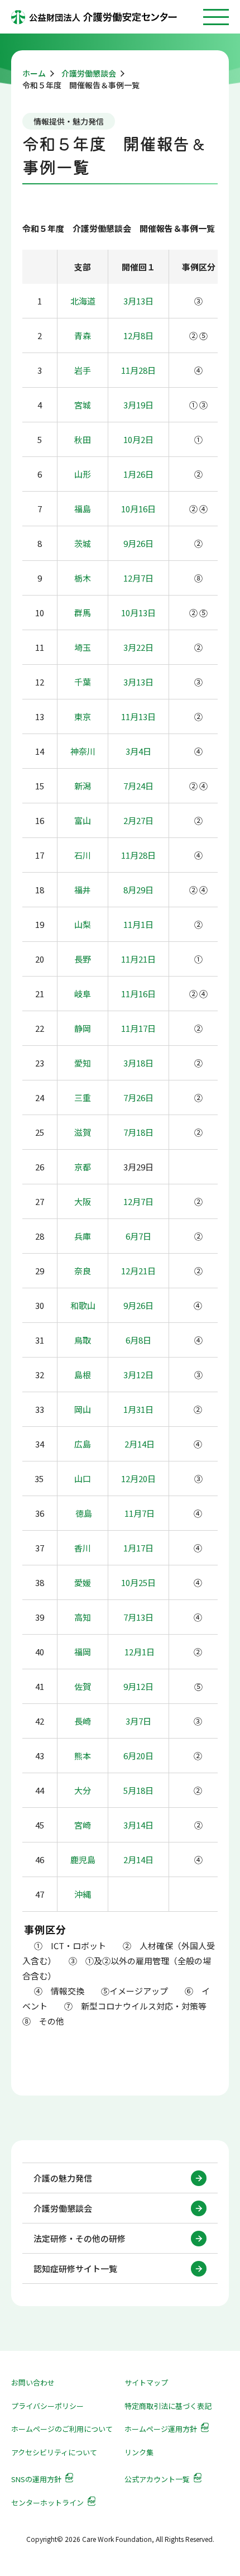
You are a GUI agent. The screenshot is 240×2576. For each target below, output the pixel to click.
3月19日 (138, 405)
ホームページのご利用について (62, 2429)
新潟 (83, 786)
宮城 (83, 405)
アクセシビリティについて (54, 2452)
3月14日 (138, 1825)
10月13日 (138, 613)
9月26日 (138, 543)
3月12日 (138, 1375)
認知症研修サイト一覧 (75, 2268)
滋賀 (83, 1132)
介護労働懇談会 (63, 2208)
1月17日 (138, 1548)
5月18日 (138, 1790)
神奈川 (83, 751)
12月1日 (139, 1652)
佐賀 (83, 1686)
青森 (83, 335)
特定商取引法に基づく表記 (168, 2406)
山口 (83, 1479)
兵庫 (83, 1236)
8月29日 (138, 890)
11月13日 (138, 716)
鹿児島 (83, 1860)
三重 (83, 1097)
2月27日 (138, 820)
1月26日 (138, 474)
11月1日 (138, 924)
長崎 (83, 1721)
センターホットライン (47, 2503)
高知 (83, 1617)
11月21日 (138, 959)
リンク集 (139, 2452)
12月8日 (138, 335)
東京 (83, 716)
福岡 (83, 1652)
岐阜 (83, 994)
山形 (83, 474)
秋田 (83, 439)
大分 (83, 1790)
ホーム (34, 73)
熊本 (83, 1756)
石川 (83, 855)
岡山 (83, 1409)
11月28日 (138, 370)
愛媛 (83, 1582)
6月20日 (138, 1756)
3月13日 (138, 301)
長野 (83, 959)
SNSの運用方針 (36, 2479)
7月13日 (138, 1617)
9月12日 (138, 1686)
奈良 (83, 1271)
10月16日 (138, 509)
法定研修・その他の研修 (80, 2238)
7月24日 (138, 786)
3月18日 (138, 1063)
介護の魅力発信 (63, 2178)
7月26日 (138, 1097)
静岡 (83, 1028)
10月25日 (138, 1582)
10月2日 (138, 439)
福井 (83, 890)
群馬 (83, 613)
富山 (83, 820)
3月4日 (138, 751)
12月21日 (138, 1271)
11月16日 (138, 994)
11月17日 (138, 1028)
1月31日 (138, 1409)
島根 (83, 1375)
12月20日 (138, 1479)
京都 (83, 1167)
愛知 (83, 1063)
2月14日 (140, 1444)
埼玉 (83, 647)
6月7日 (138, 1236)
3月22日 (138, 647)
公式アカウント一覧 (157, 2479)
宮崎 (83, 1825)
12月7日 (138, 578)
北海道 (83, 301)
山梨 (83, 924)
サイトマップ (146, 2382)
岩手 (83, 370)
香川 (83, 1548)
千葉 (83, 682)
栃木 (83, 578)
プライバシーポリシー (47, 2406)
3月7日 (138, 1721)
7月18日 (138, 1132)
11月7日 (140, 1513)
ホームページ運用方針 (161, 2429)
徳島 (84, 1513)
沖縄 (83, 1894)
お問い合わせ (33, 2382)
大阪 (83, 1201)
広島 (83, 1444)
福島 (83, 509)
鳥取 (83, 1340)
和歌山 (83, 1305)
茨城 (83, 543)
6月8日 (138, 1340)
